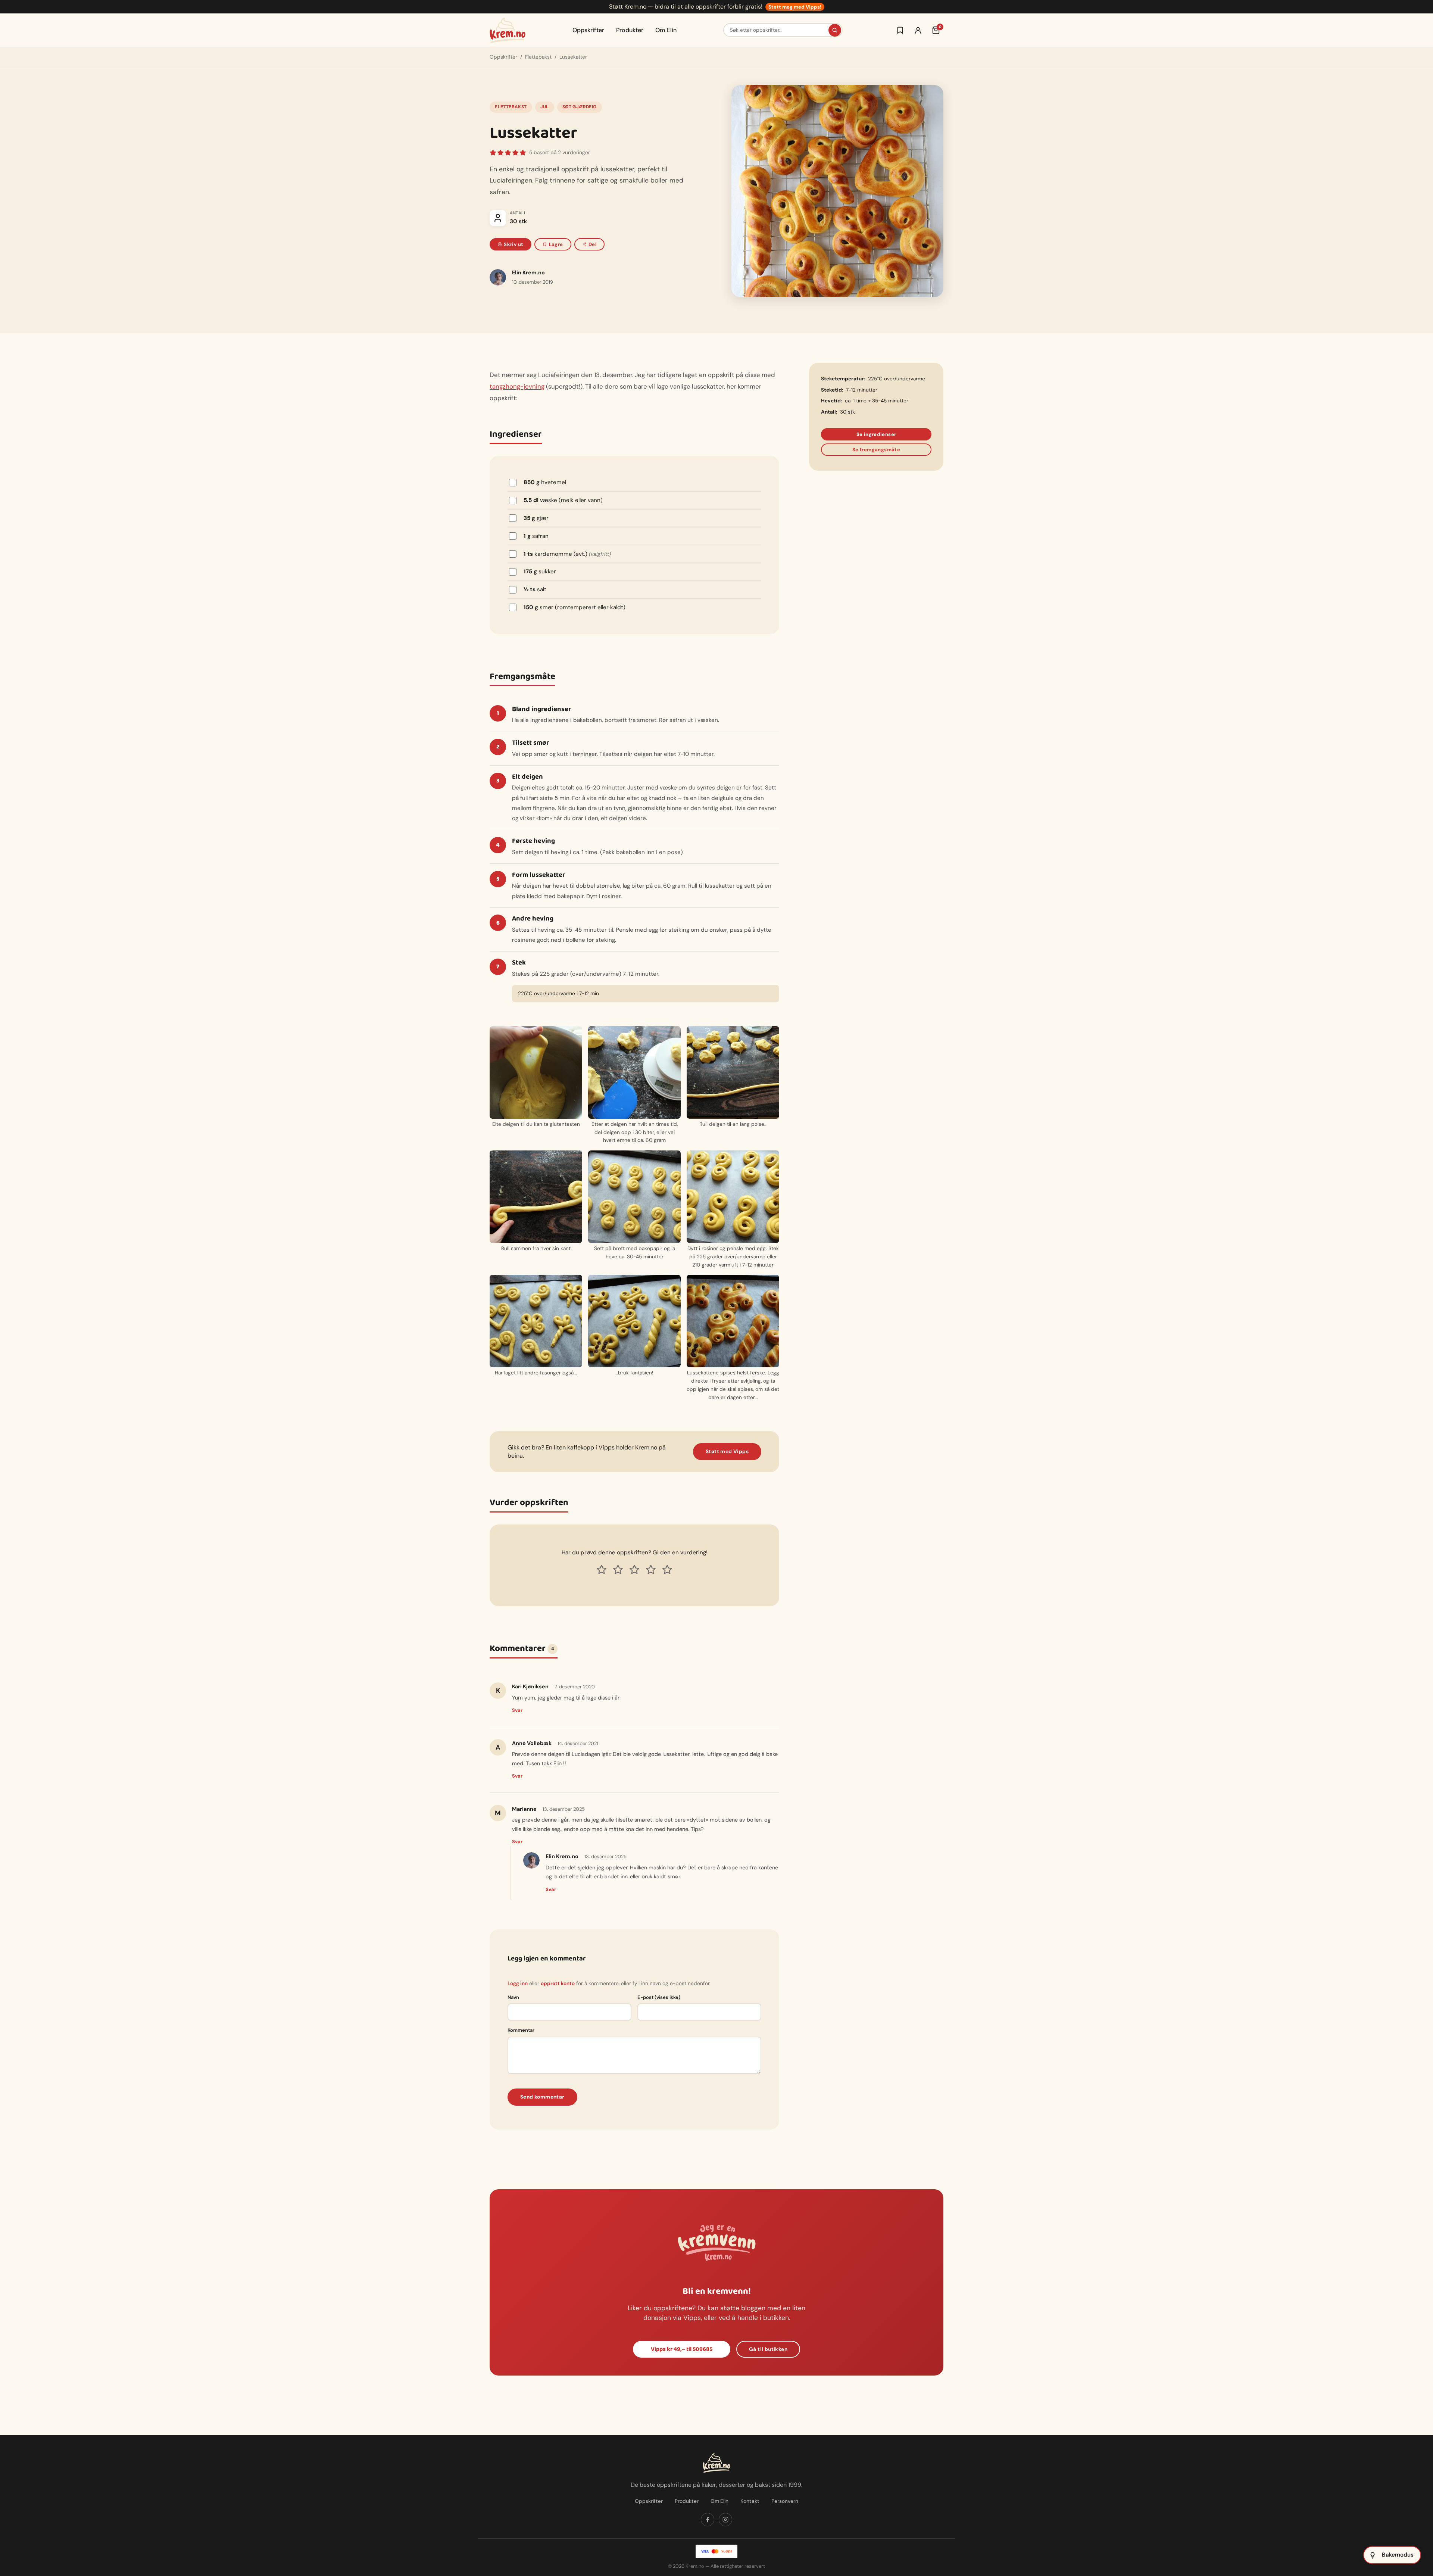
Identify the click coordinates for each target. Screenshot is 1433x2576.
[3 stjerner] (634, 1570)
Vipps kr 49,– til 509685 (682, 2349)
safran (536, 536)
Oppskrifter (588, 30)
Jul (544, 107)
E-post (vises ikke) (659, 1997)
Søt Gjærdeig (579, 107)
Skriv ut (513, 244)
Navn (513, 1997)
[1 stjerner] (602, 1570)
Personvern (785, 2501)
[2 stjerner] (618, 1570)
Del (592, 244)
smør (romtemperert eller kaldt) (575, 607)
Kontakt (750, 2501)
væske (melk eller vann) (563, 500)
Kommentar (521, 2030)
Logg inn (518, 1983)
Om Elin (666, 30)
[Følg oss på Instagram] (725, 2520)
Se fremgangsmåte (876, 450)
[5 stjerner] (667, 1570)
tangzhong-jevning (517, 386)
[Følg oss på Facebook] (708, 2520)
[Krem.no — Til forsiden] (508, 30)
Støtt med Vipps (727, 1451)
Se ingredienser (876, 434)
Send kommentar (542, 2097)
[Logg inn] (918, 30)
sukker (540, 571)
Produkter (630, 30)
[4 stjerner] (651, 1570)
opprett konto (558, 1983)
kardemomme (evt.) (567, 554)
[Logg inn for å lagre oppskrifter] (900, 30)
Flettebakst (538, 57)
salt (535, 589)
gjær (536, 518)
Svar (517, 1710)
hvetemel (545, 482)
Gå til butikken (768, 2349)
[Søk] (835, 30)
